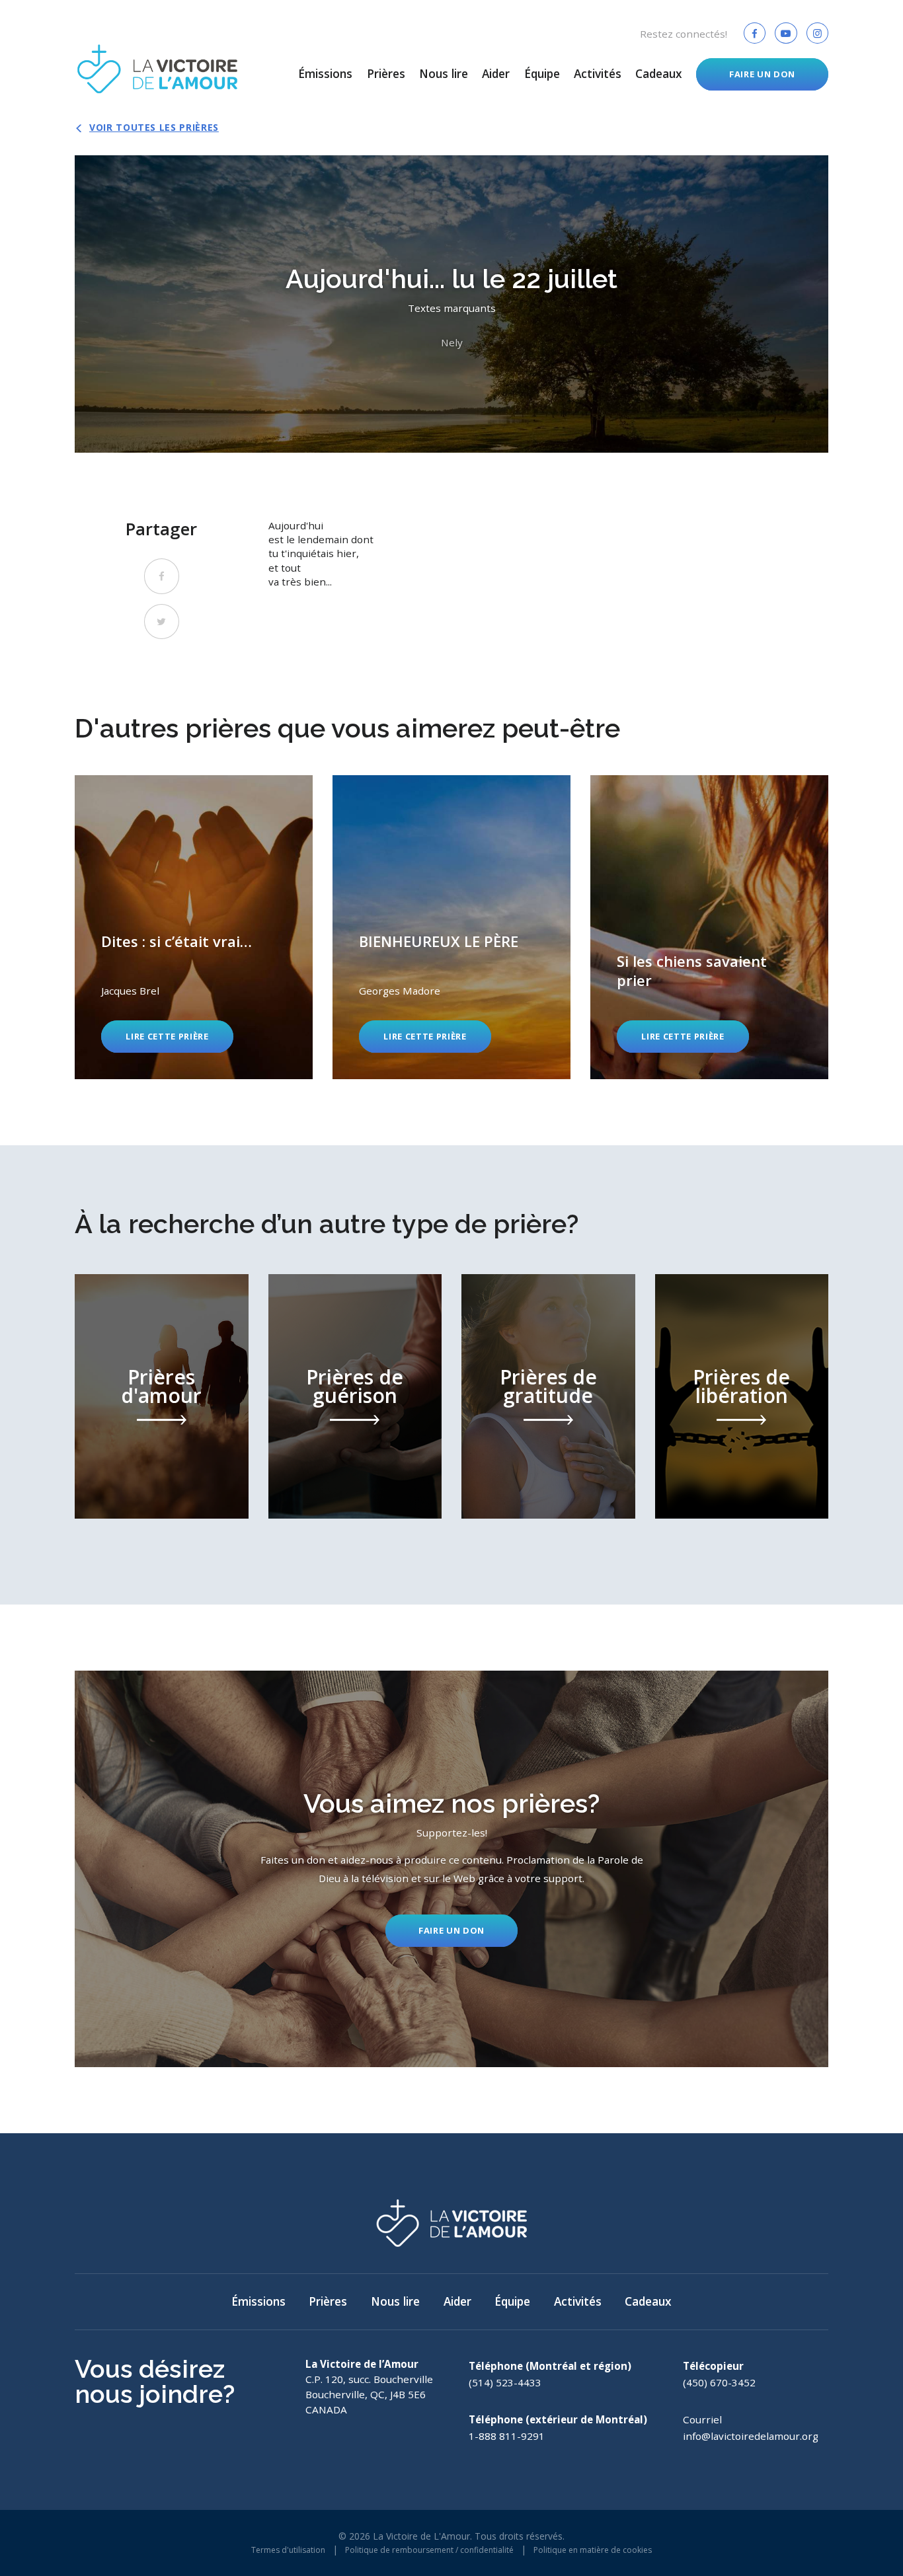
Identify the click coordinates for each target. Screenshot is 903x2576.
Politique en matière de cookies (593, 2550)
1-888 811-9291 (507, 2436)
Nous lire (444, 74)
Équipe (542, 74)
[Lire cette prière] (194, 927)
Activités (598, 74)
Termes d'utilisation (288, 2550)
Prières (386, 74)
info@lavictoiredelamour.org (751, 2436)
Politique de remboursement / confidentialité (429, 2550)
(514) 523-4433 (505, 2382)
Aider (496, 74)
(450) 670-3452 (719, 2382)
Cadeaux (659, 74)
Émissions (325, 74)
